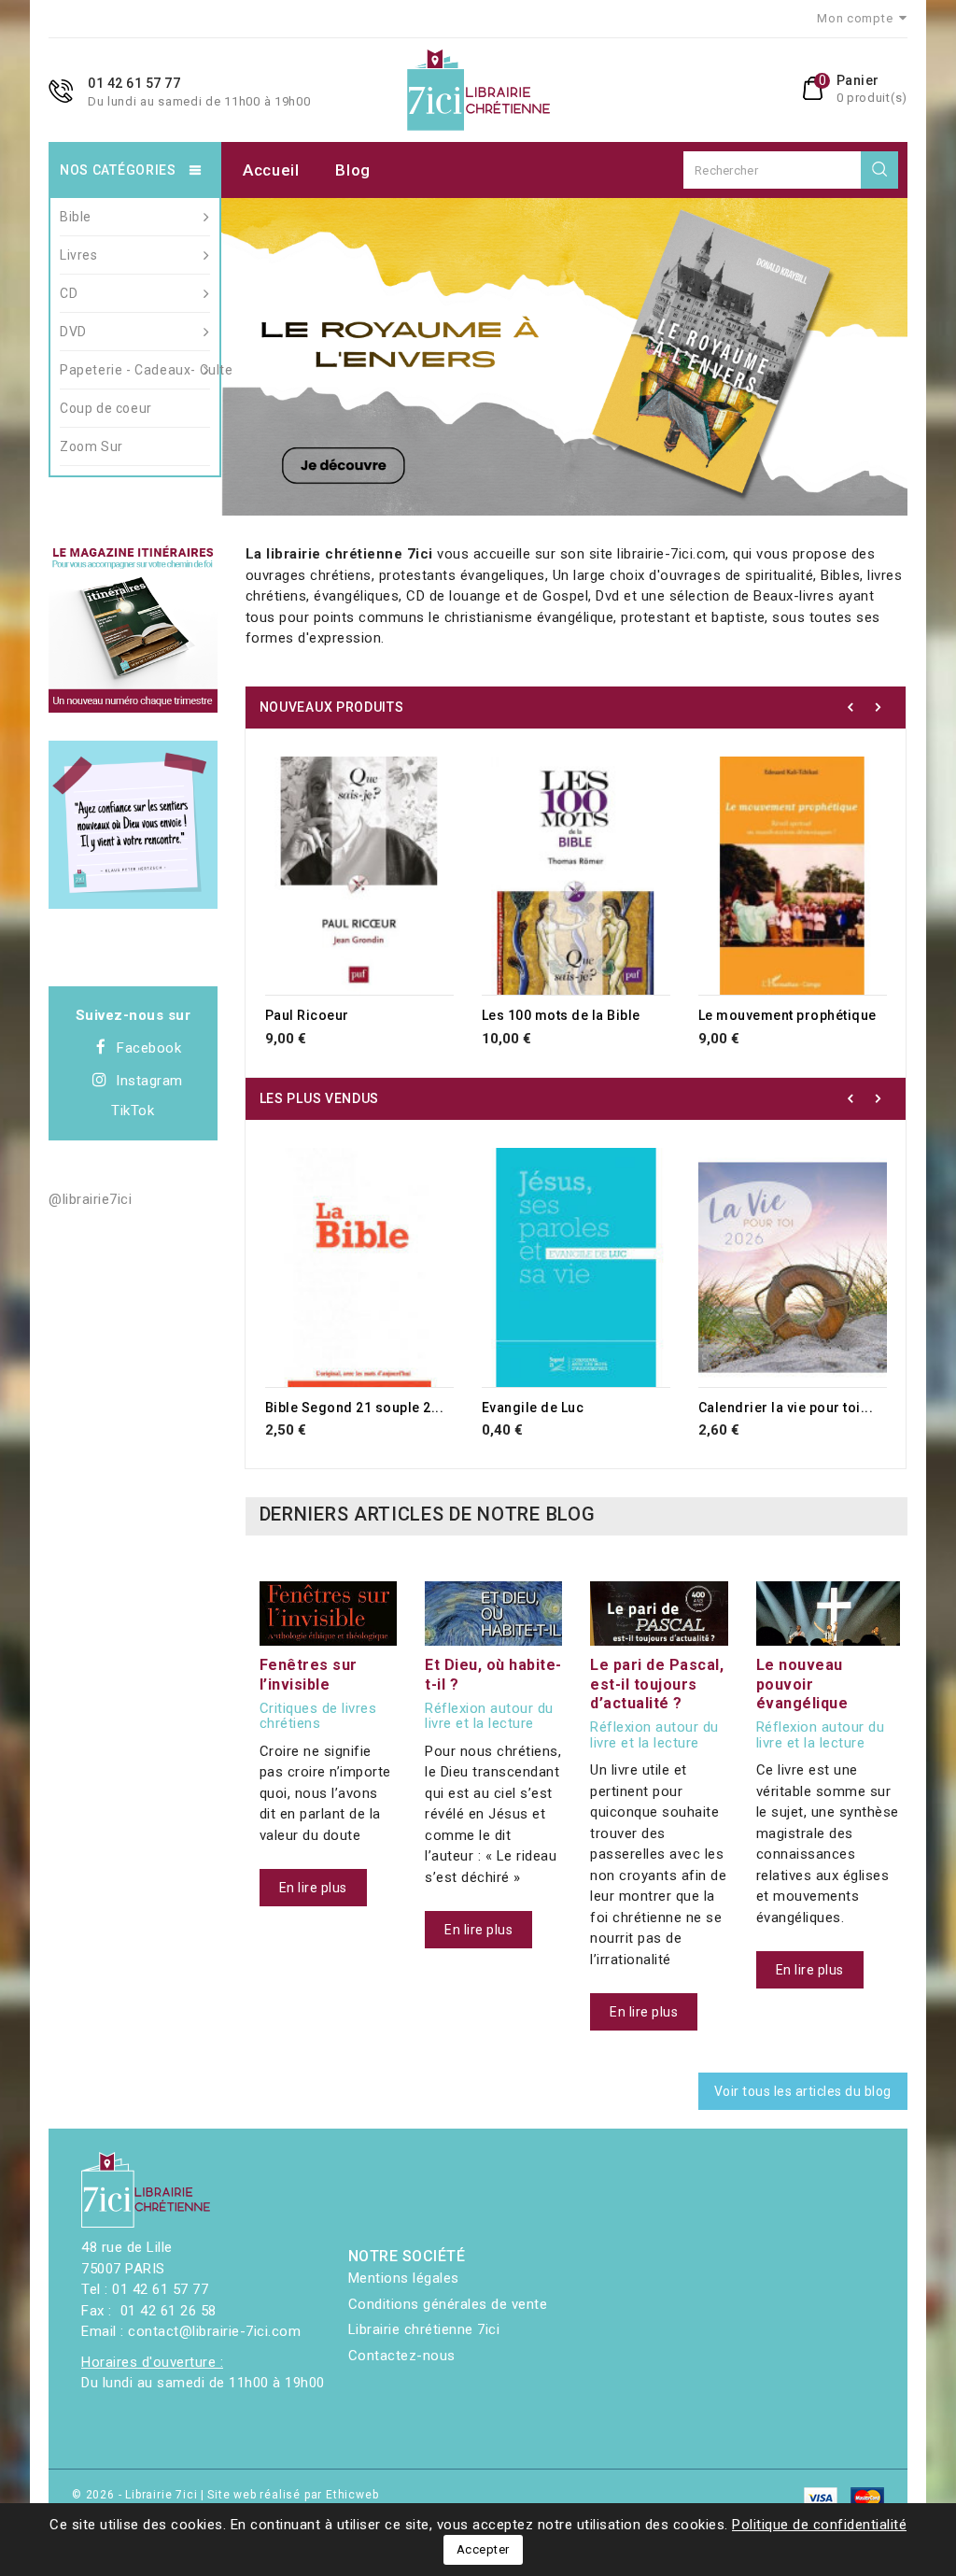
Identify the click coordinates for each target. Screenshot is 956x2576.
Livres (79, 255)
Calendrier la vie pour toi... (786, 1408)
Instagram (149, 1081)
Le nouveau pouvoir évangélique (802, 1684)
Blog (353, 170)
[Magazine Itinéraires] (133, 628)
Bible (76, 217)
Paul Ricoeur (307, 1015)
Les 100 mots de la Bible (561, 1015)
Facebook (149, 1048)
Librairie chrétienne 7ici (424, 2329)
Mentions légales (404, 2278)
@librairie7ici (90, 1199)
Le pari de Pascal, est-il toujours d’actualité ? (657, 1684)
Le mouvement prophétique (787, 1015)
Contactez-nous (402, 2356)
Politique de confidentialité (819, 2525)
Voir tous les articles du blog (803, 2091)
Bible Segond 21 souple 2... (355, 1408)
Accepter (483, 2549)
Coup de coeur (106, 408)
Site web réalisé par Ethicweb (293, 2495)
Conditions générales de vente (448, 2304)
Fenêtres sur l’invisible (309, 1674)
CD (69, 293)
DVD (73, 332)
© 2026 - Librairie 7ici (136, 2495)
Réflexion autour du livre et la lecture (489, 1716)
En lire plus (313, 1888)
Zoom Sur (91, 446)
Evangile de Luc (533, 1408)
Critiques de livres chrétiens (318, 1716)
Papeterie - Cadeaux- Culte (135, 370)
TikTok (133, 1111)
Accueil (271, 170)
